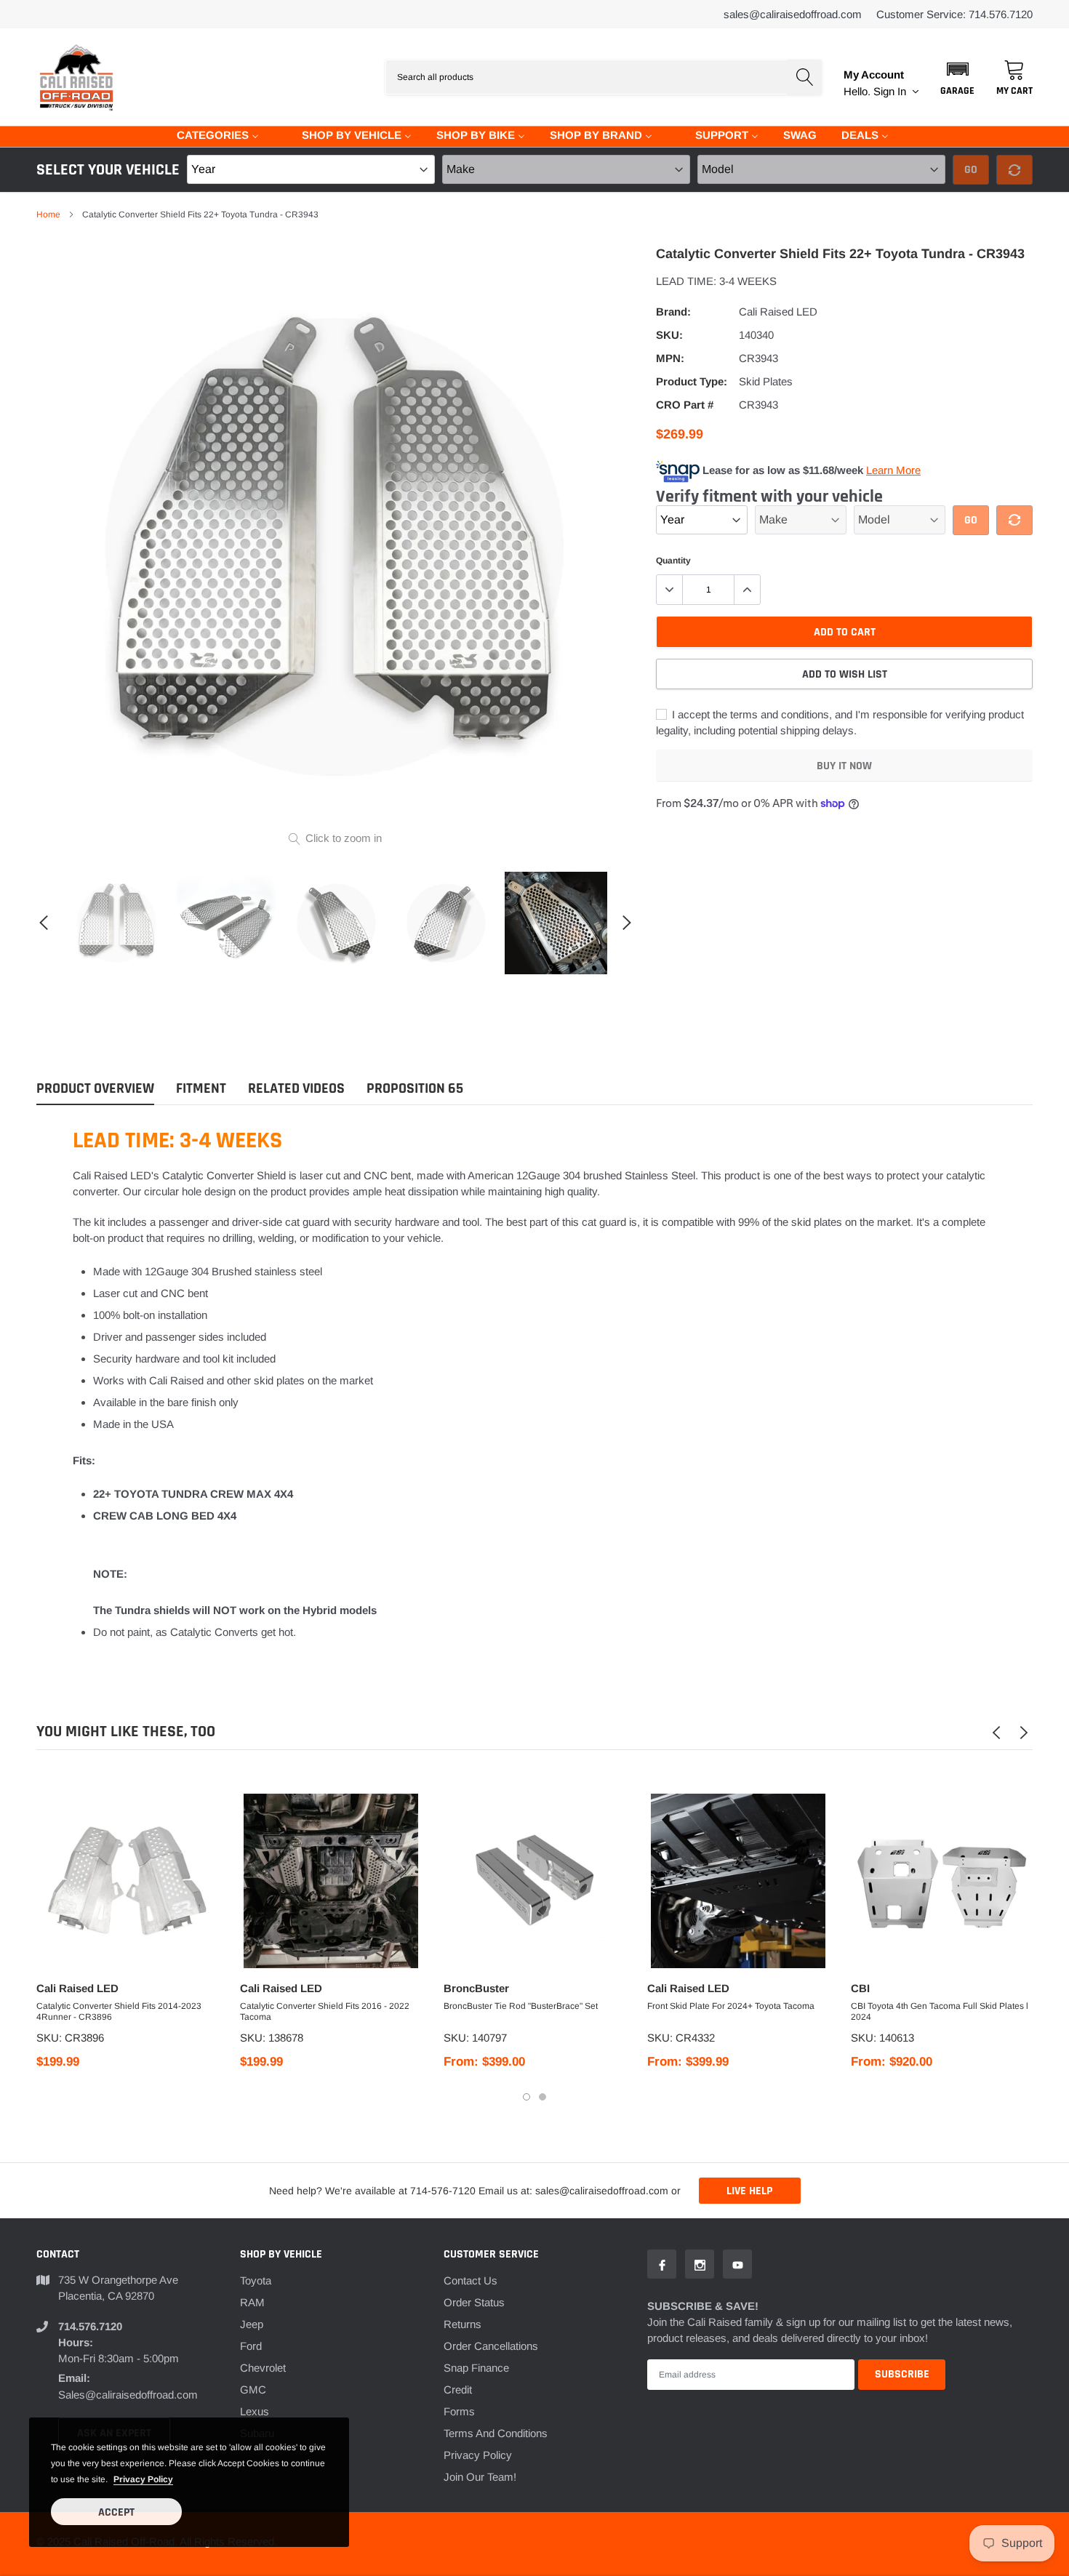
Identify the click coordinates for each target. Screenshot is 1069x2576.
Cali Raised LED (778, 312)
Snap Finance (476, 2368)
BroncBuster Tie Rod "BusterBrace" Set (521, 2006)
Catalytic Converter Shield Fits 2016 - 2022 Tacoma (325, 2011)
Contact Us (471, 2280)
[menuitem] (209, 134)
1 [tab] (527, 2097)
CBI (860, 1988)
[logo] (76, 77)
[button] (957, 77)
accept (116, 2512)
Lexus (255, 2411)
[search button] (804, 77)
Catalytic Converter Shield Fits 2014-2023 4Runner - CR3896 (119, 2011)
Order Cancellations (491, 2346)
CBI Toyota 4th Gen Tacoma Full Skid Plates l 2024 (940, 2011)
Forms (459, 2411)
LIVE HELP (749, 2191)
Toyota (256, 2280)
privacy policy (143, 2479)
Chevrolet (263, 2368)
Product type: (692, 381)
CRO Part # (685, 405)
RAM (252, 2302)
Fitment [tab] (201, 1089)
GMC (253, 2390)
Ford (251, 2346)
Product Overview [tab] (95, 1089)
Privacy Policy (478, 2455)
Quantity (673, 561)
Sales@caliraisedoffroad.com (793, 14)
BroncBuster (476, 1988)
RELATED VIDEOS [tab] (296, 1089)
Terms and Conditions (496, 2433)
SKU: (669, 335)
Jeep (252, 2324)
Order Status (474, 2302)
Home (48, 214)
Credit (458, 2390)
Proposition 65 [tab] (415, 1089)
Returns (463, 2324)
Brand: (673, 312)
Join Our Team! (480, 2477)
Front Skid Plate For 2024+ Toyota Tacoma (731, 2006)
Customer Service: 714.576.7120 (954, 14)
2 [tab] (542, 2097)
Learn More (893, 470)
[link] (117, 923)
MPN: (670, 358)
